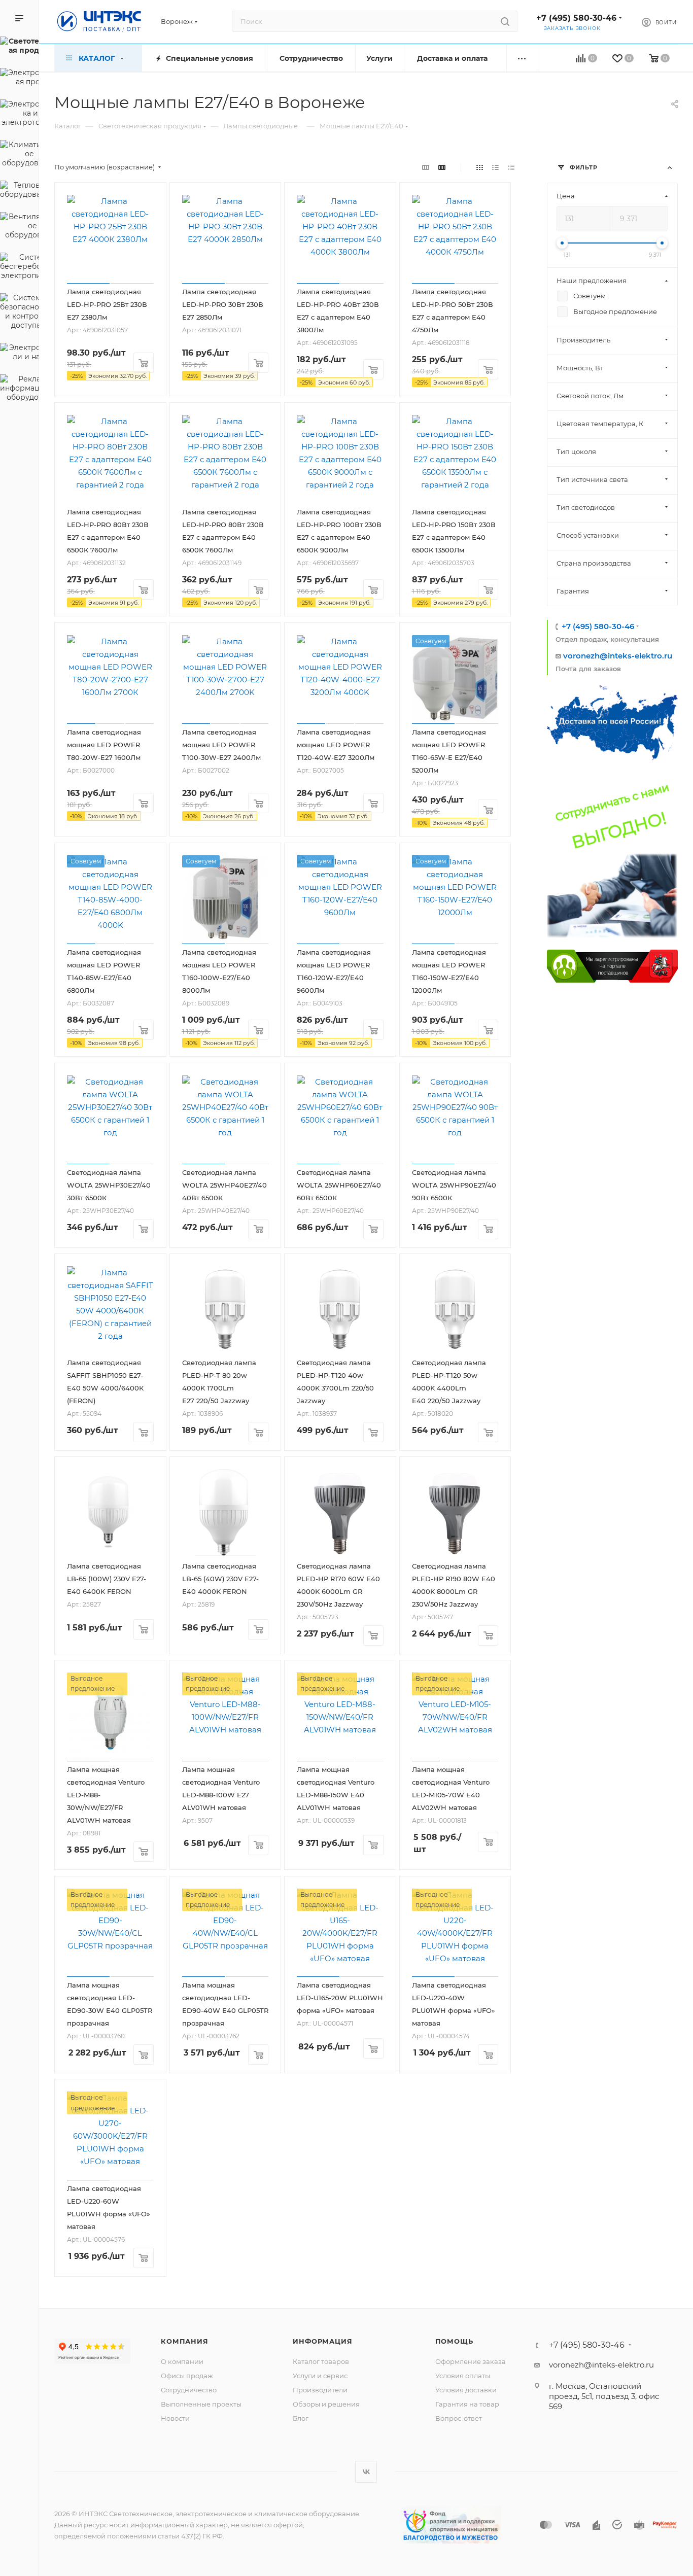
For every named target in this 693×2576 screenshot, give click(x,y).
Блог (301, 2418)
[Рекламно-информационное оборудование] (19, 390)
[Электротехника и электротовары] (19, 115)
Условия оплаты (463, 2376)
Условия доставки (466, 2390)
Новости (175, 2418)
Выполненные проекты (201, 2404)
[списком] (495, 167)
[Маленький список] (426, 167)
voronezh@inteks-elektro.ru (618, 656)
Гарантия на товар (467, 2404)
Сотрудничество (189, 2390)
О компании (182, 2361)
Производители (320, 2390)
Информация (322, 2341)
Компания (184, 2341)
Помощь (454, 2341)
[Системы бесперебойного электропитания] (19, 268)
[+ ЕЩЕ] (522, 58)
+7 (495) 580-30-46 (576, 18)
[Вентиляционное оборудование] (19, 227)
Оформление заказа (471, 2361)
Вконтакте (366, 2472)
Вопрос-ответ (459, 2418)
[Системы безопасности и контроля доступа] (19, 313)
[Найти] (505, 21)
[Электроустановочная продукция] (19, 79)
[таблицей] (511, 167)
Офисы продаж (187, 2376)
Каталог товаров (321, 2361)
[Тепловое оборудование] (19, 191)
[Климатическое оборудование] (19, 155)
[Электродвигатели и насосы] (19, 354)
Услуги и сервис (320, 2376)
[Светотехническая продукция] (19, 47)
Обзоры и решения (326, 2404)
